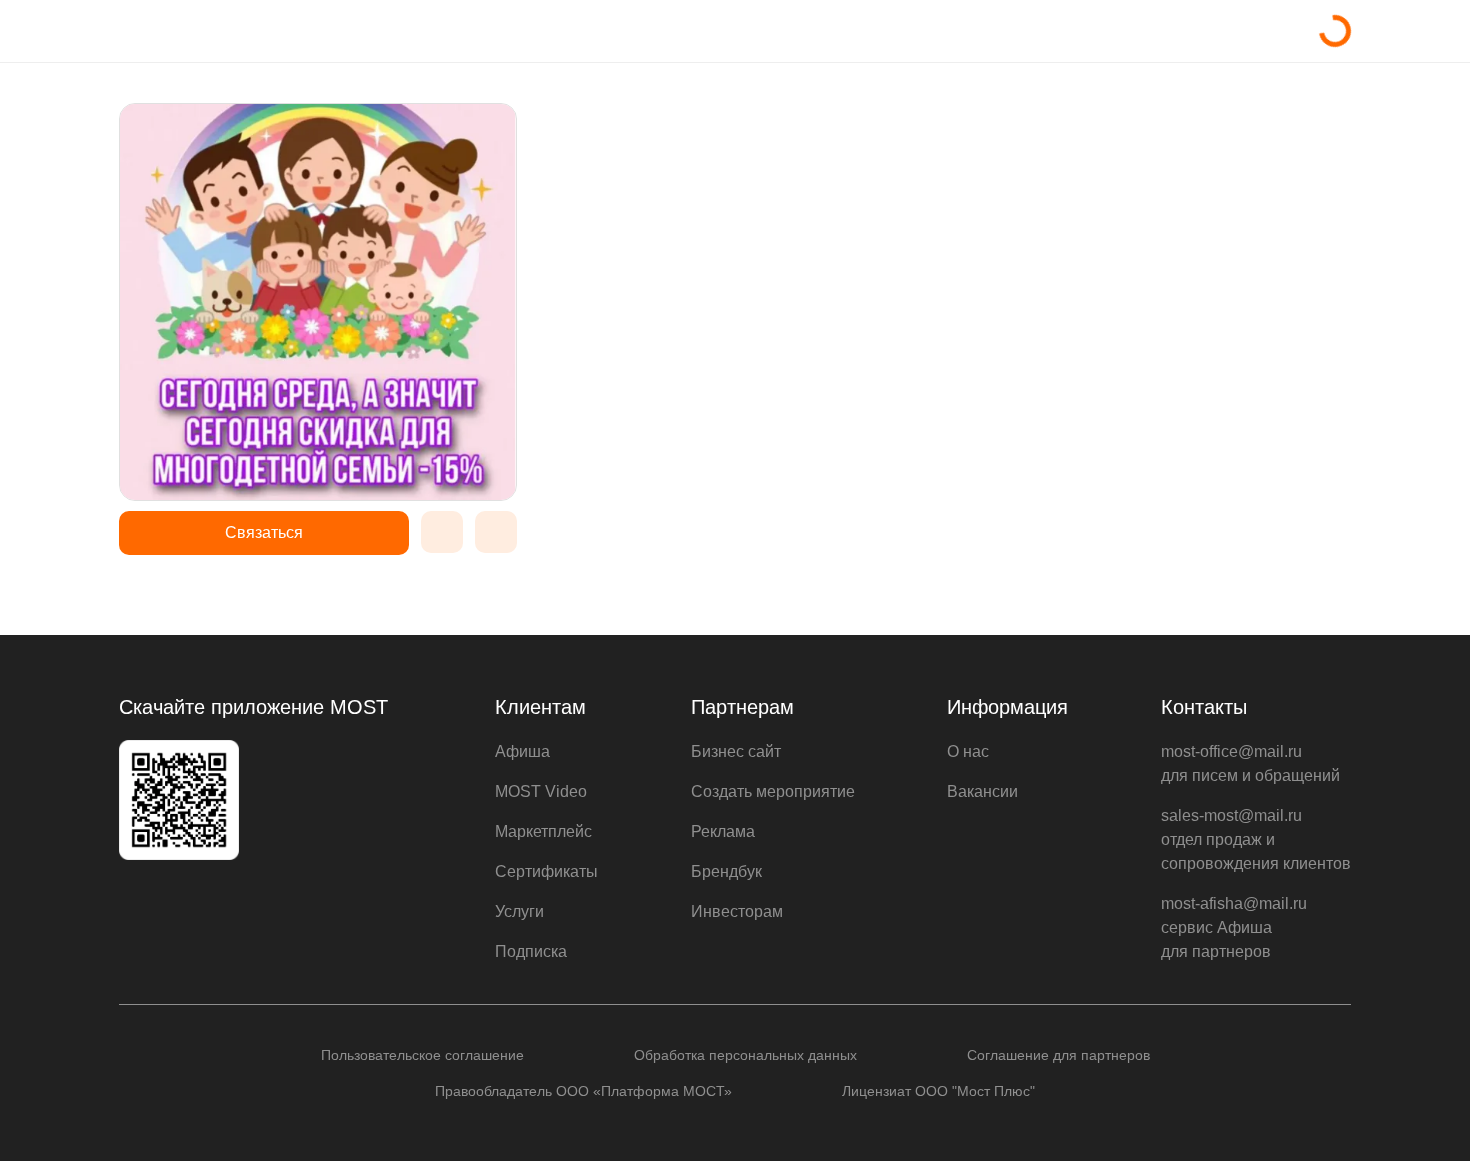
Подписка (531, 951)
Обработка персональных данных (745, 1055)
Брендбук (726, 871)
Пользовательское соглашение (422, 1055)
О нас (968, 751)
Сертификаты (546, 871)
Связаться (264, 532)
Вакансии (982, 791)
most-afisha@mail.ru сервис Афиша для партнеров (1234, 927)
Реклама (723, 831)
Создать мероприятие (773, 791)
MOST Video (541, 791)
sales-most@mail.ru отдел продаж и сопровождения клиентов (1256, 839)
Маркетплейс (543, 831)
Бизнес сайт (736, 751)
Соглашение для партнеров (1058, 1055)
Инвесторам (737, 911)
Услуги (519, 911)
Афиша (522, 751)
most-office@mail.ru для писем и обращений (1250, 763)
